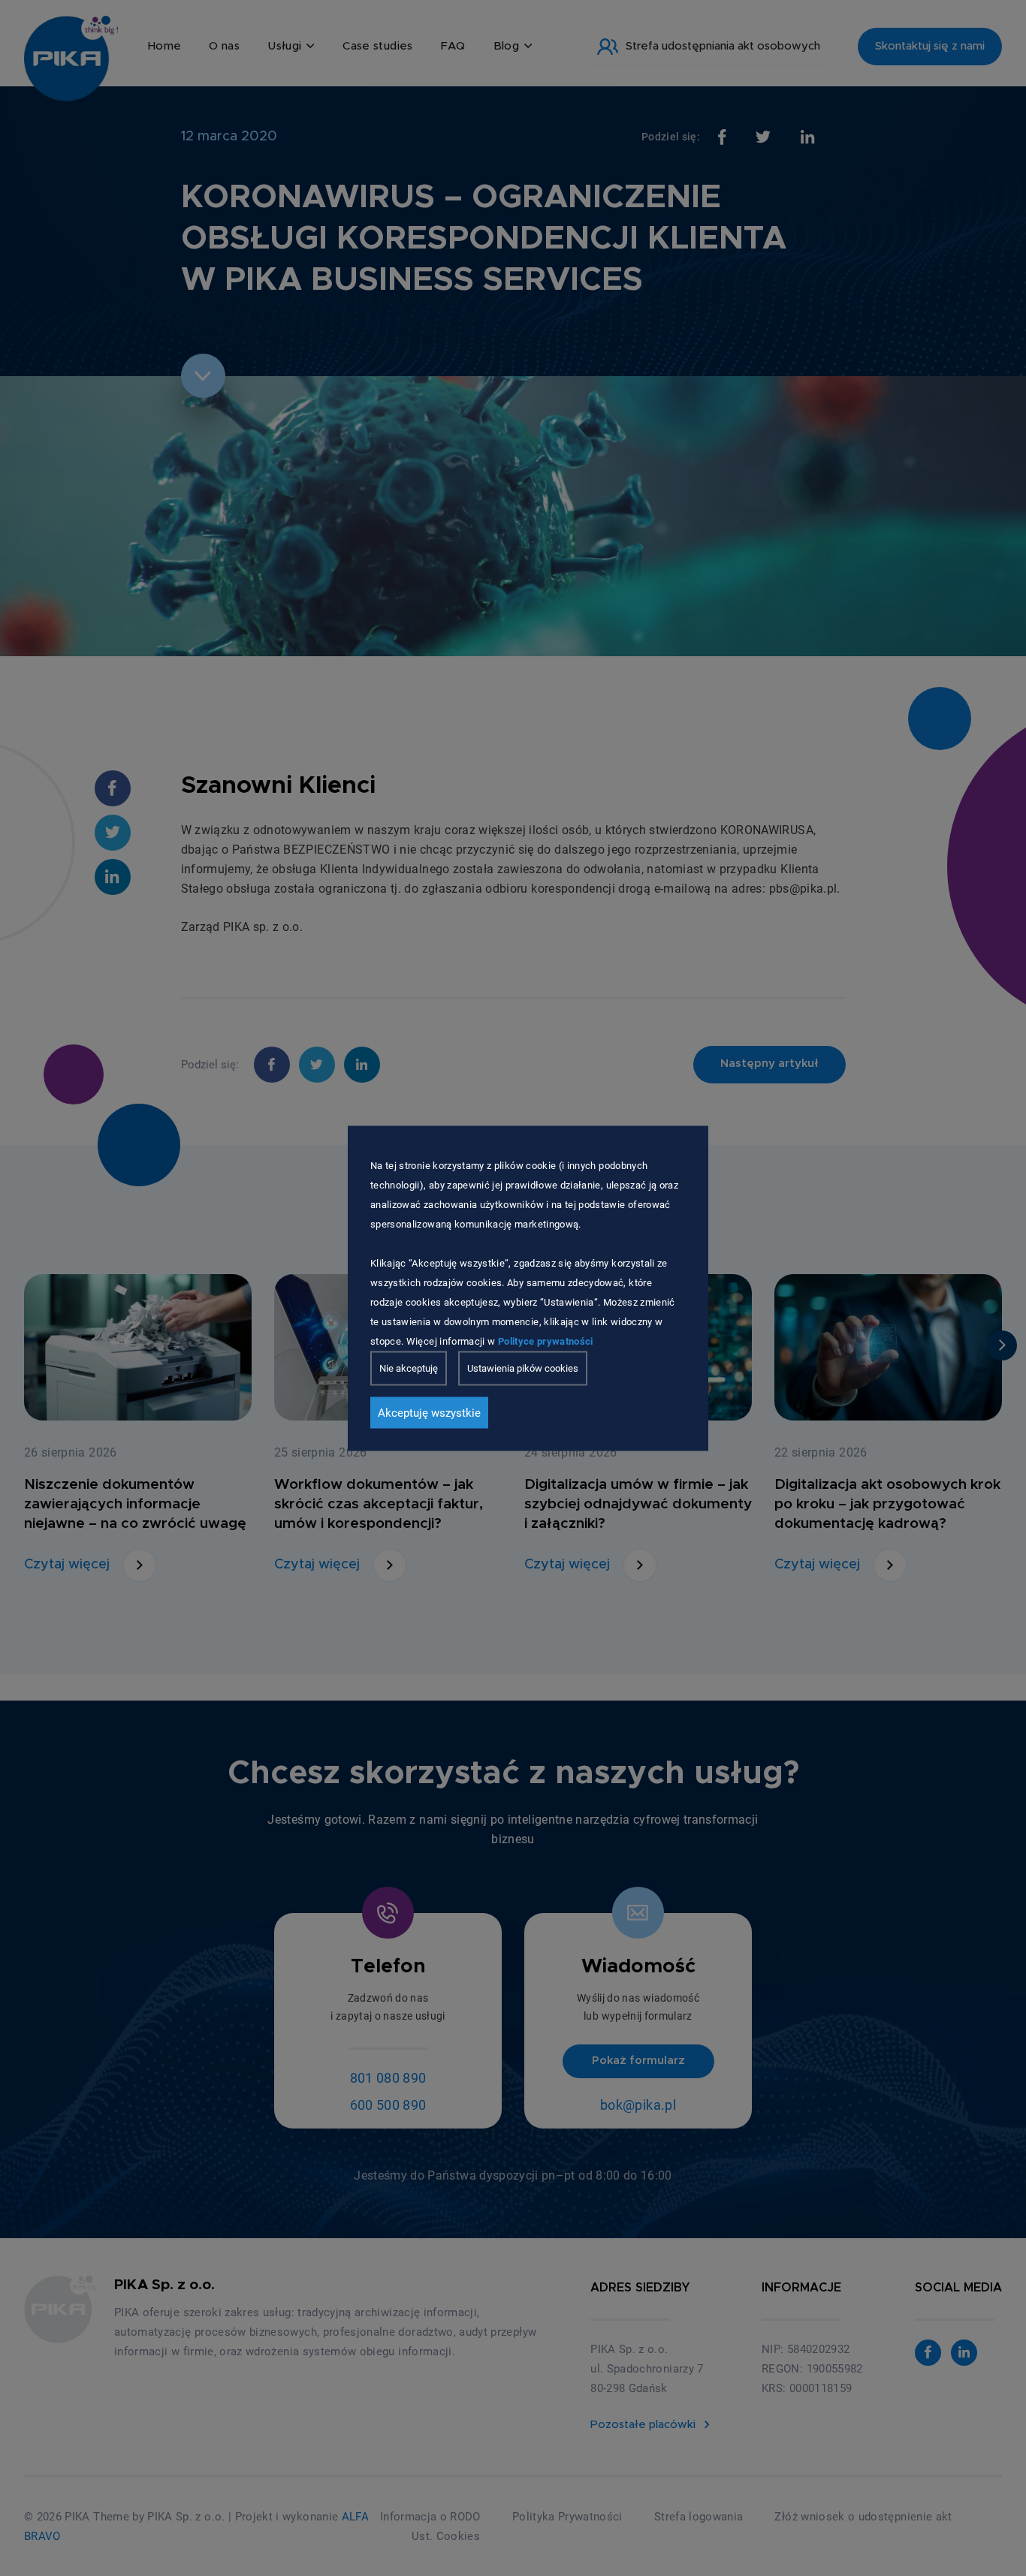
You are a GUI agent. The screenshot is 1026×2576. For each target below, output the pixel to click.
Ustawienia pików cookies (523, 1368)
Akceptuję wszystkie (429, 1412)
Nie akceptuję (409, 1368)
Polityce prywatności (546, 1341)
